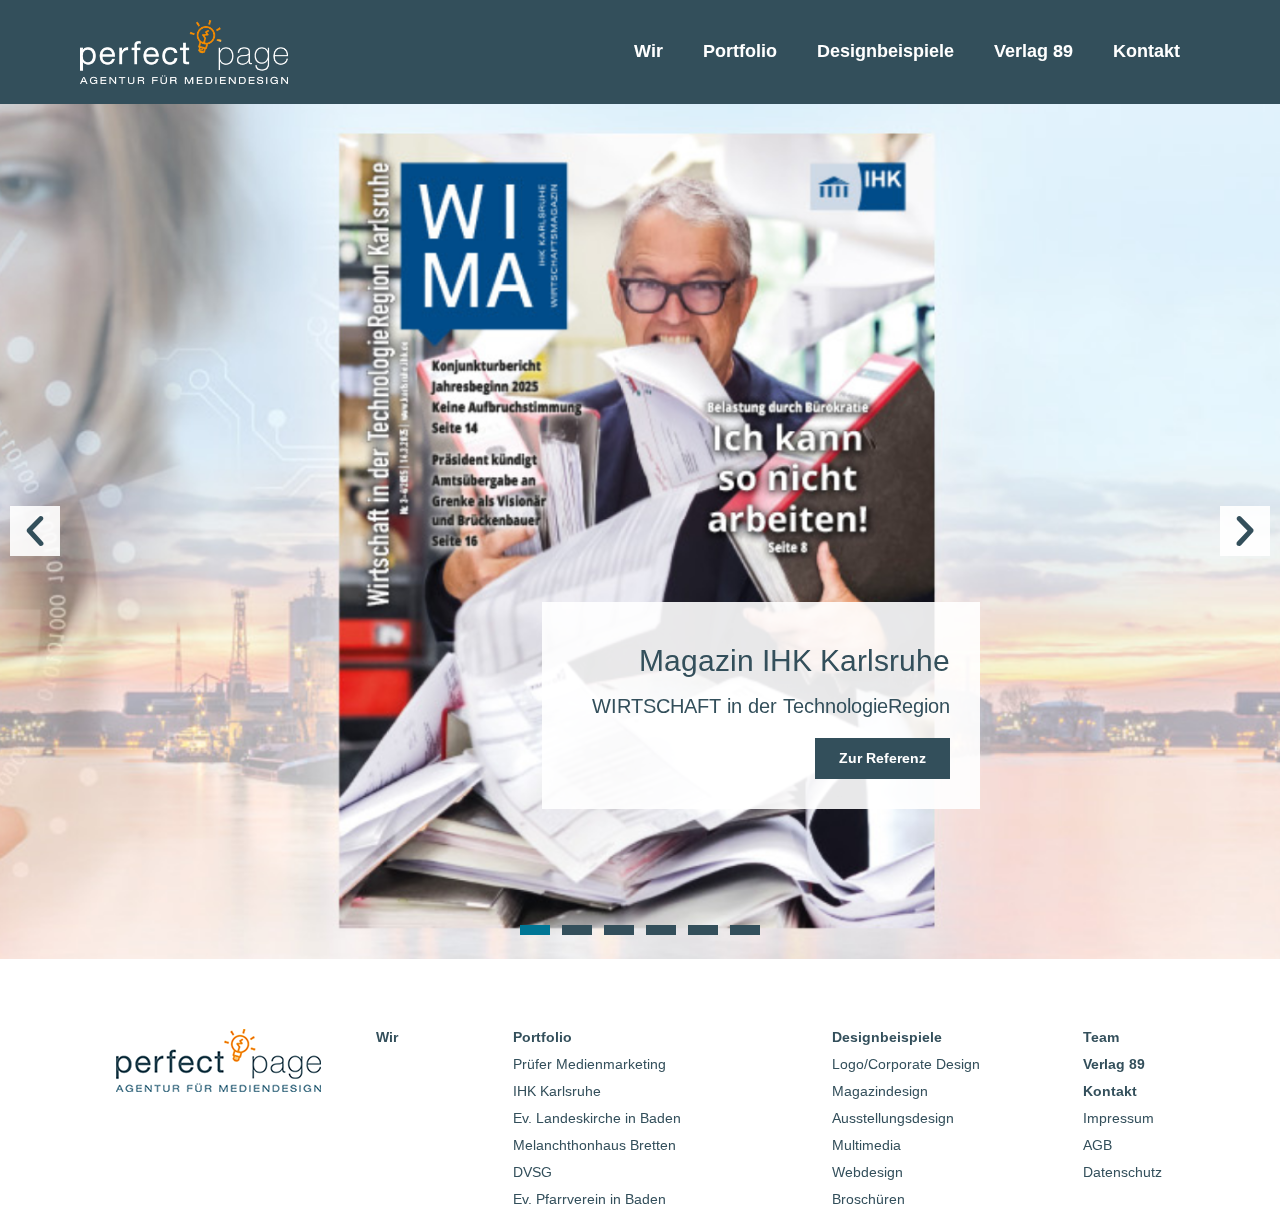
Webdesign (867, 1172)
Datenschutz (1122, 1172)
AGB (1097, 1145)
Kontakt (1146, 51)
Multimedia (866, 1145)
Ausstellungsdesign (893, 1118)
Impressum (1118, 1118)
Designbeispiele (885, 51)
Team (1101, 1037)
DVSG (532, 1172)
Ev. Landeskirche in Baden (597, 1118)
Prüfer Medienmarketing (589, 1064)
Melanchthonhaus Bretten (594, 1145)
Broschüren (868, 1199)
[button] (35, 531)
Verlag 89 (1033, 51)
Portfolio (740, 51)
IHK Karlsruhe (557, 1091)
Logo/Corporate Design (906, 1064)
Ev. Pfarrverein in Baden (589, 1199)
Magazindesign (880, 1091)
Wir (648, 51)
